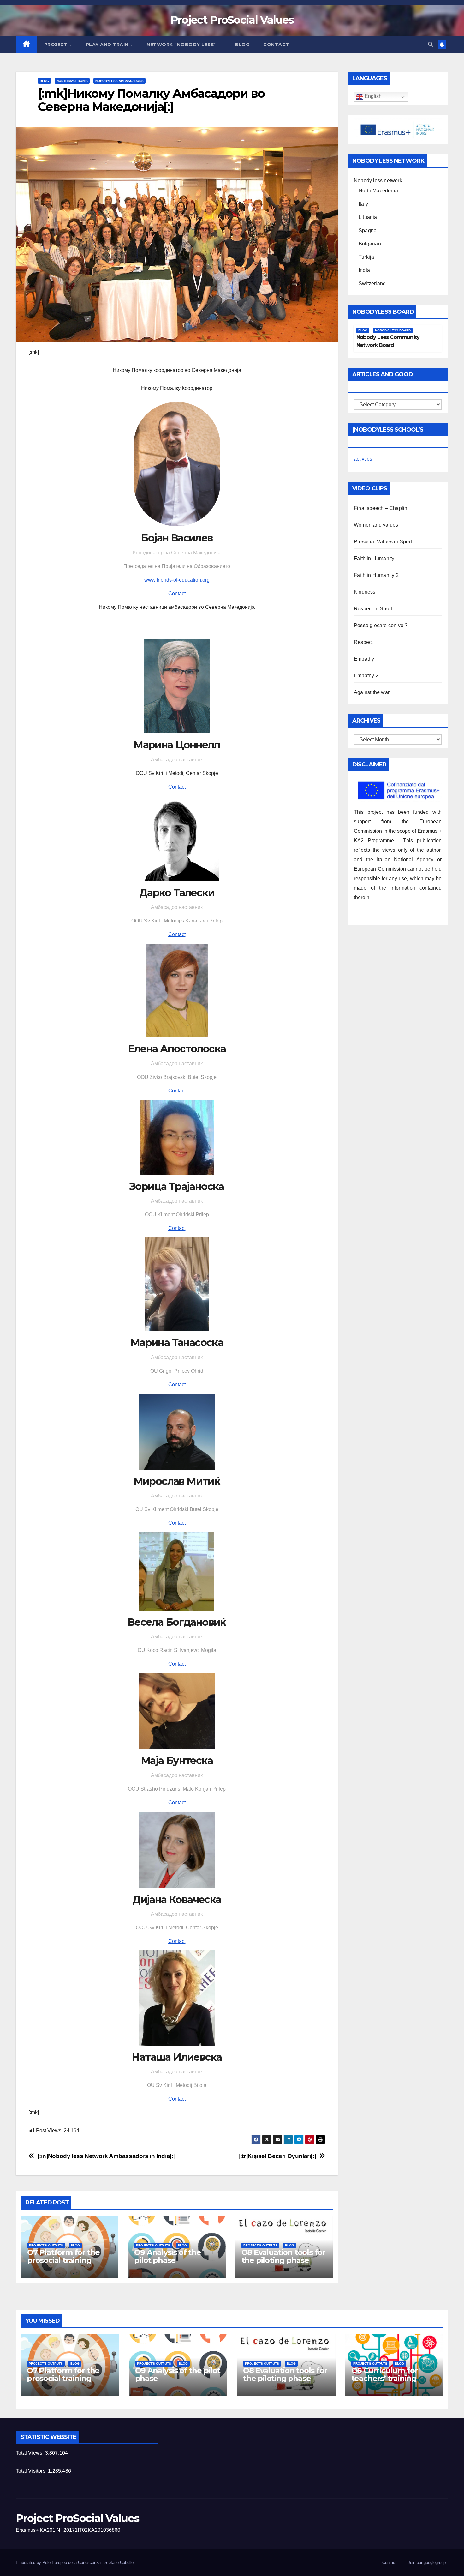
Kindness (365, 592)
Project (57, 45)
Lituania (368, 217)
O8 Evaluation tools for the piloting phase (283, 2256)
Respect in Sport (373, 609)
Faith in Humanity (374, 558)
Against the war (372, 692)
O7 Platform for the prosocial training (63, 2256)
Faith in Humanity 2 (376, 575)
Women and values (376, 525)
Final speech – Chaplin (381, 508)
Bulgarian (370, 244)
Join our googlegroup (427, 2563)
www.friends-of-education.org (177, 580)
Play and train (108, 45)
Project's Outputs (46, 2245)
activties (363, 459)
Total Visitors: (32, 2471)
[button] (431, 44)
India (364, 270)
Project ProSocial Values (232, 20)
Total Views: (30, 2453)
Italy (363, 204)
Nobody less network (378, 181)
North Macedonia (72, 81)
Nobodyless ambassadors (119, 81)
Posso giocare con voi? (381, 625)
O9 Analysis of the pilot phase (167, 2256)
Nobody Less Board (393, 330)
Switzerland (372, 284)
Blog (242, 45)
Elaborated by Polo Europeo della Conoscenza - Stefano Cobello (75, 2563)
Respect (363, 642)
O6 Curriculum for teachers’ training (385, 2374)
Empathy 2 (366, 676)
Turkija (366, 257)
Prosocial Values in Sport (383, 542)
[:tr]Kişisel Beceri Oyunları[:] (277, 2156)
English (372, 97)
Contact (276, 45)
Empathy (364, 659)
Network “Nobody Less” (182, 45)
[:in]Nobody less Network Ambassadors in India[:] (107, 2156)
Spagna (368, 230)
